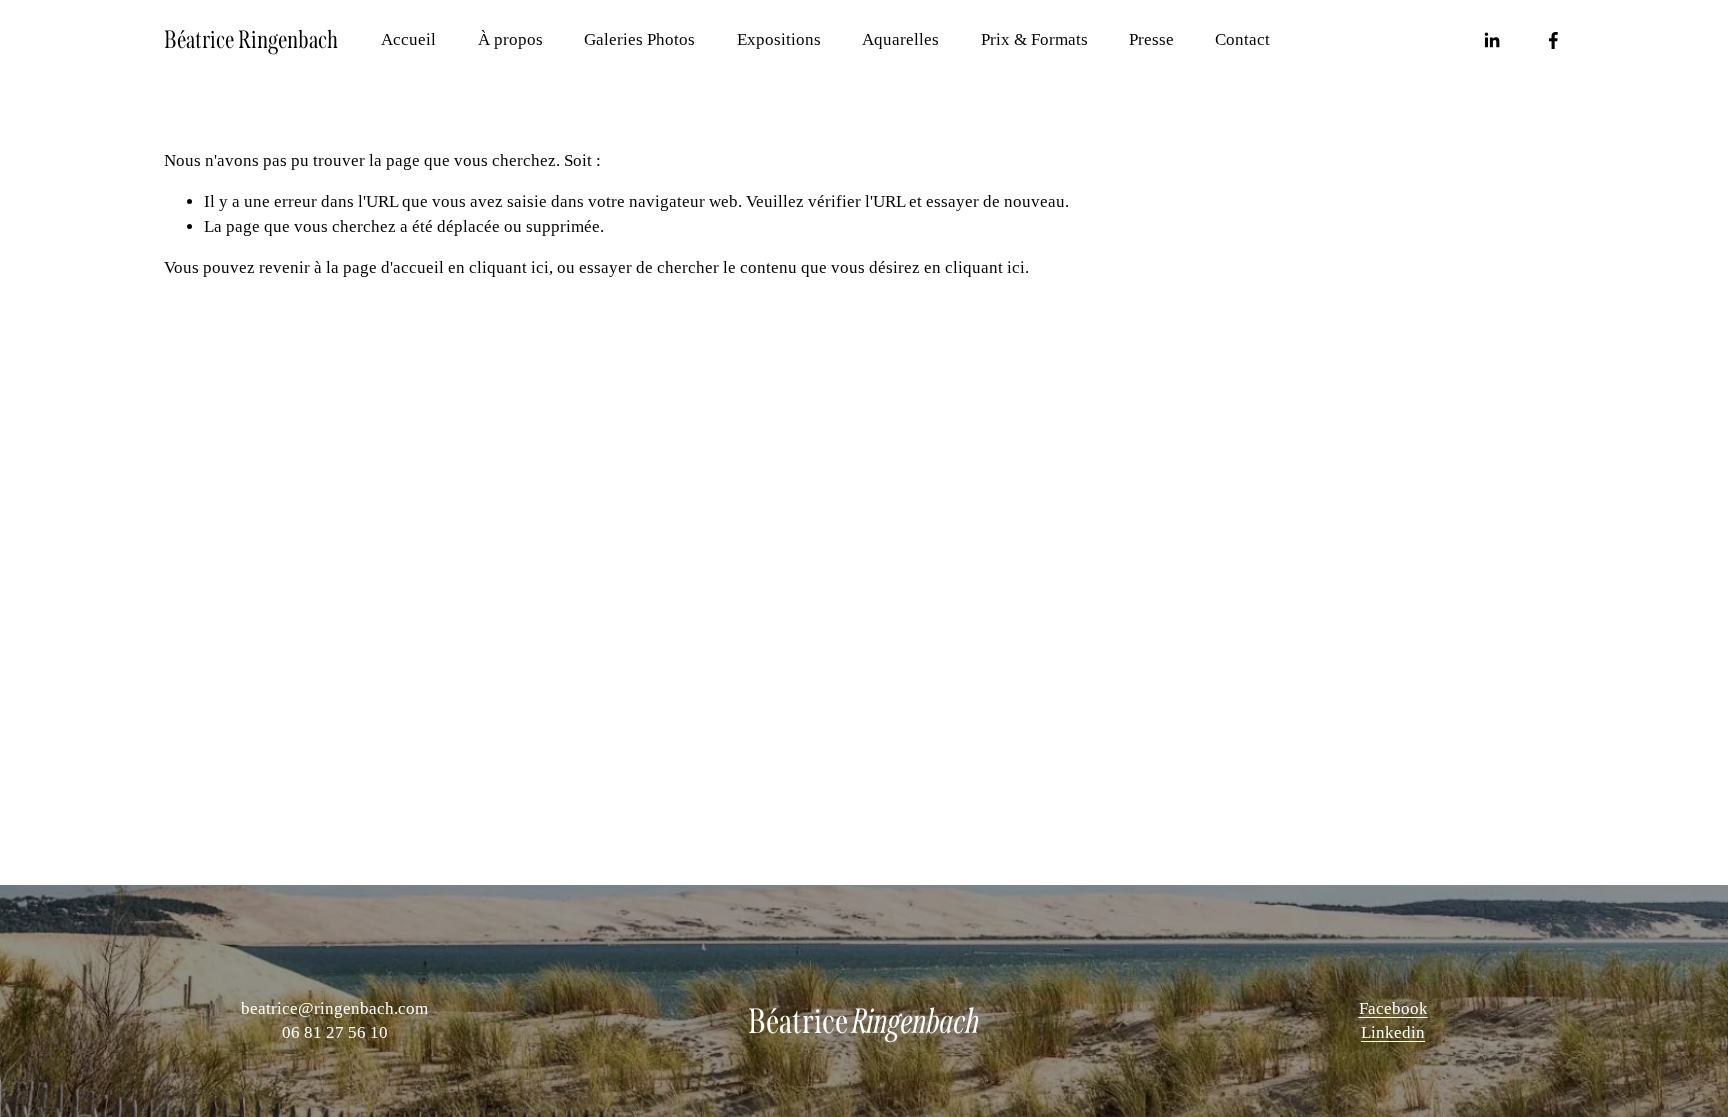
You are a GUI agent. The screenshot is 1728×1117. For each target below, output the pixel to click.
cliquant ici (509, 267)
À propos (510, 39)
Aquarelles (900, 39)
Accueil (408, 39)
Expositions (779, 39)
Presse (1151, 39)
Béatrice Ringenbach (251, 40)
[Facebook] (1553, 40)
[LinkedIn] (1491, 40)
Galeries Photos (639, 39)
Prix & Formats (1034, 39)
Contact (1242, 39)
